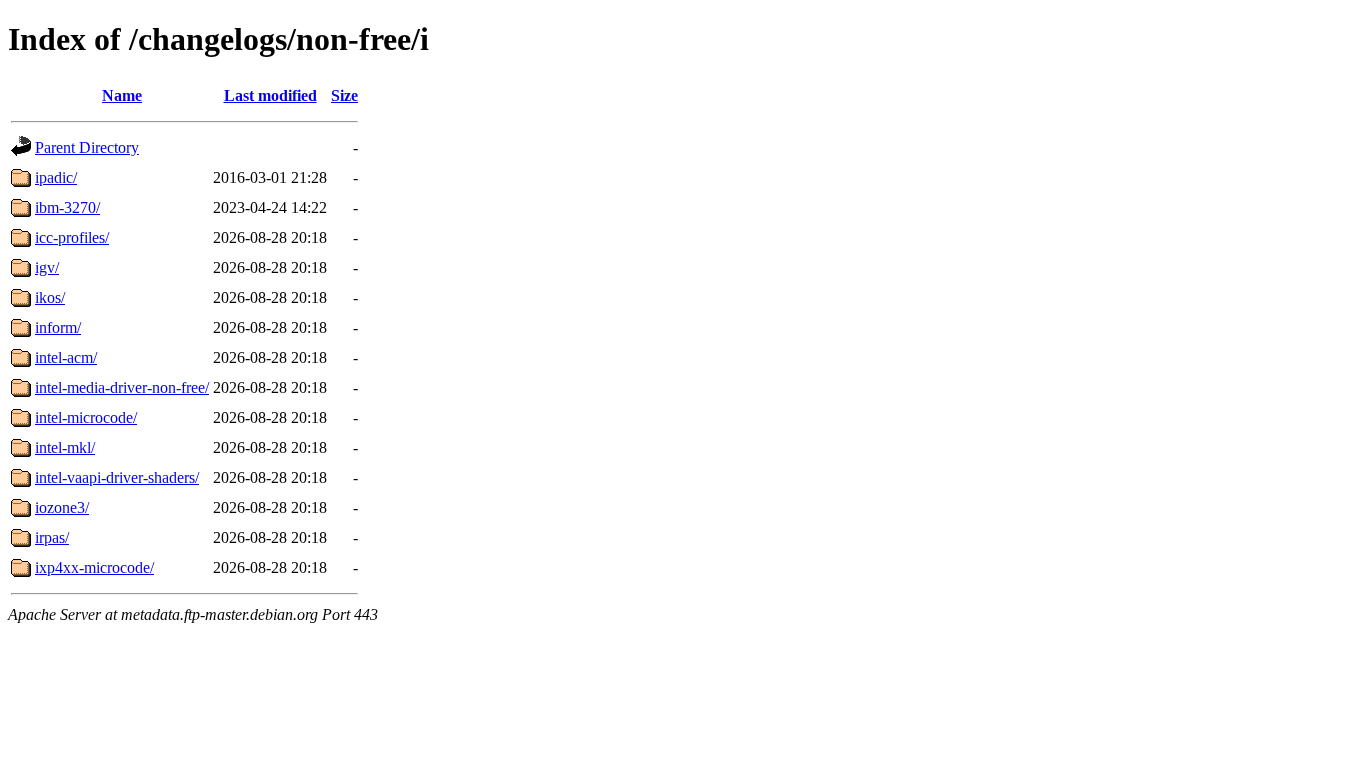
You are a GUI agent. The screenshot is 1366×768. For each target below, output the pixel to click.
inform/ (58, 327)
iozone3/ (62, 507)
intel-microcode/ (86, 417)
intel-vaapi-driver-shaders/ (117, 477)
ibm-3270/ (67, 207)
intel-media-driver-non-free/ (122, 387)
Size (344, 95)
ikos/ (50, 297)
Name (122, 95)
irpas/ (52, 537)
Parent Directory (87, 147)
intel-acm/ (66, 357)
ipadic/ (56, 177)
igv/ (47, 267)
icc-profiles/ (72, 237)
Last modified (270, 95)
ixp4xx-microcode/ (94, 567)
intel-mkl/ (65, 447)
